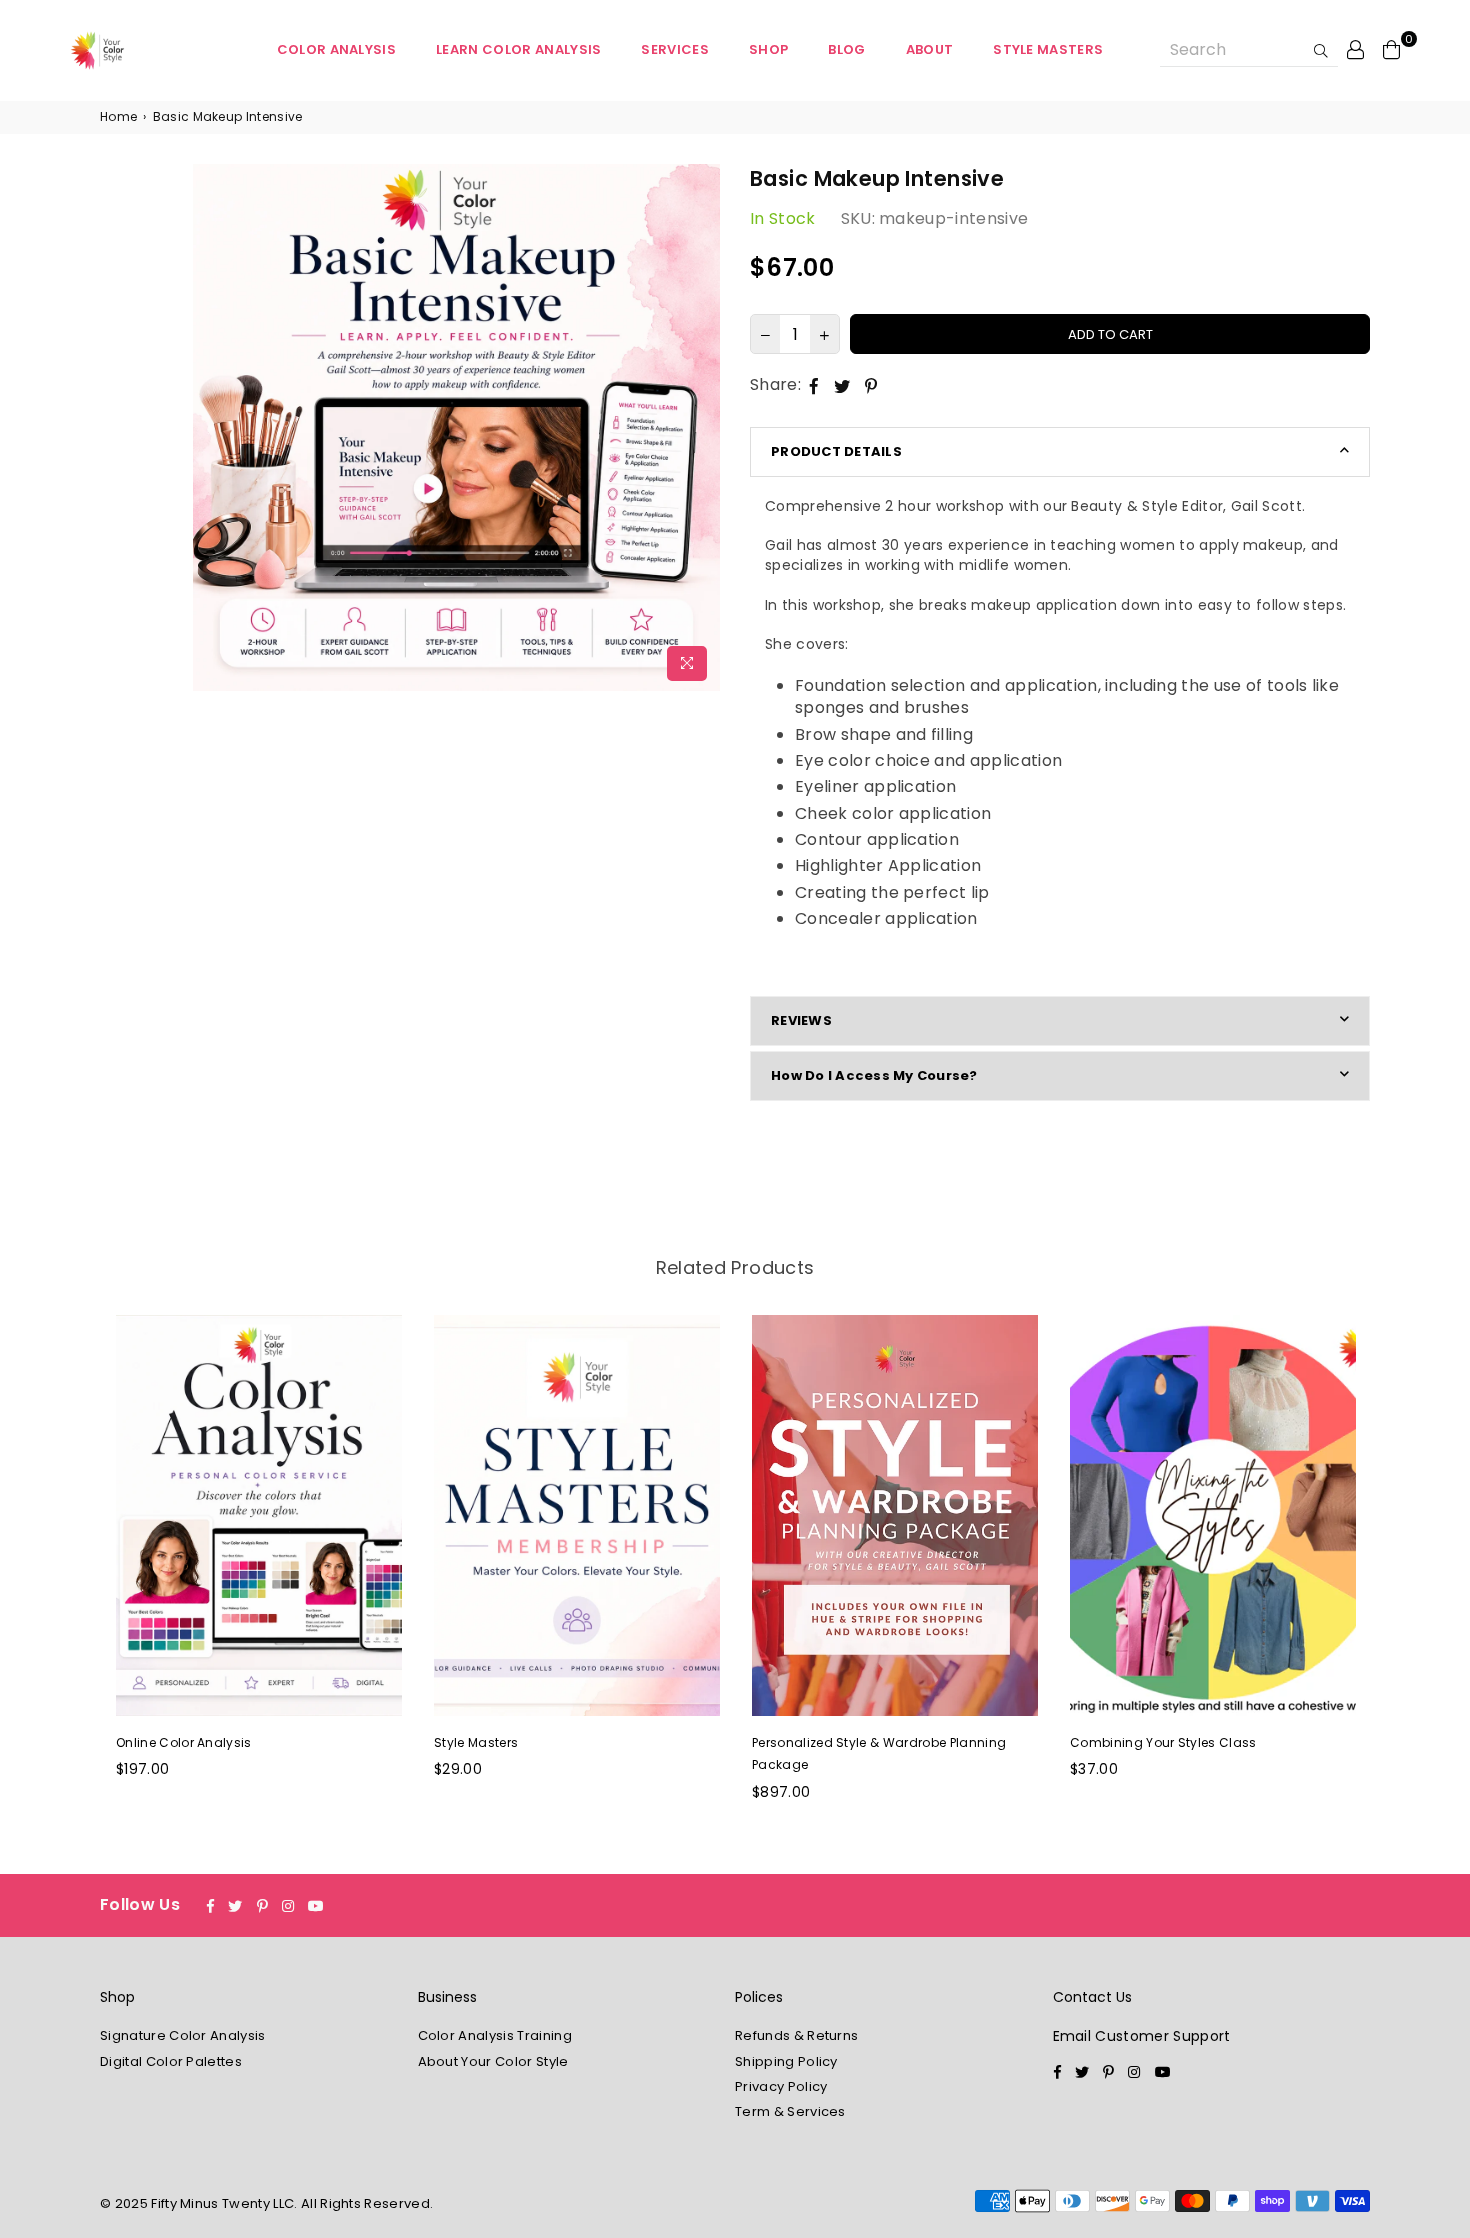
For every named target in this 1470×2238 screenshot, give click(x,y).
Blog (846, 49)
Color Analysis (336, 49)
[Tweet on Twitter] (842, 385)
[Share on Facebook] (814, 385)
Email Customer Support (1142, 2036)
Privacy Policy (781, 2086)
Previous (77, 1569)
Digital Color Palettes (171, 2061)
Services (675, 49)
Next (1392, 1569)
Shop (768, 49)
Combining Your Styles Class (1163, 1742)
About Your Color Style (493, 2061)
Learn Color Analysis (518, 49)
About (930, 49)
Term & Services (790, 2111)
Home (118, 117)
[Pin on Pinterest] (871, 385)
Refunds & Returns (796, 2035)
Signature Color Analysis (183, 2035)
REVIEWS (801, 1020)
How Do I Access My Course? (874, 1075)
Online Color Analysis (184, 1742)
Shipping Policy (786, 2061)
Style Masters (1048, 49)
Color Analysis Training (495, 2035)
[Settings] (1356, 49)
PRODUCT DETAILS (836, 451)
